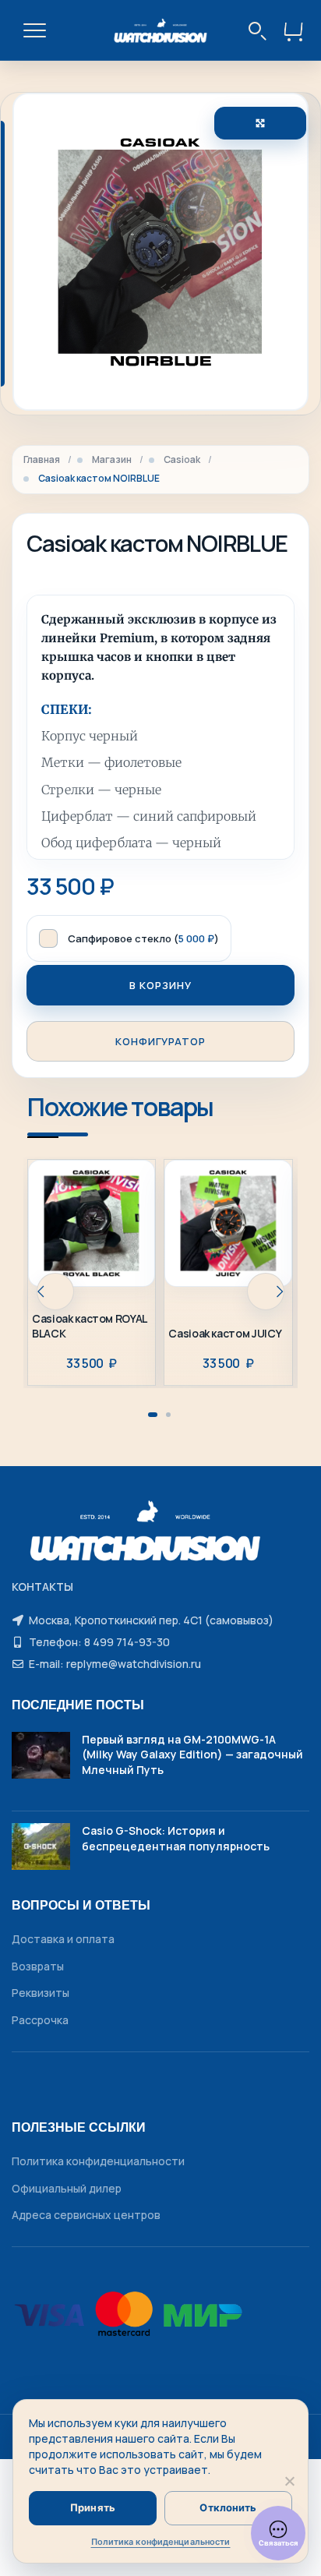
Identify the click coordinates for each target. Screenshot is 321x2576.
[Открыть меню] (34, 30)
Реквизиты (41, 1993)
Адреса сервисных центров (86, 2215)
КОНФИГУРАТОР (160, 1041)
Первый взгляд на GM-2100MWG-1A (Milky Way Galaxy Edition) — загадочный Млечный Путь (192, 1754)
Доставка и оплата (63, 1939)
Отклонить (228, 2507)
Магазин (112, 460)
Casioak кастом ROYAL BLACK (89, 1326)
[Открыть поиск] (258, 30)
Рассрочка (40, 2020)
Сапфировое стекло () (143, 938)
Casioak (182, 460)
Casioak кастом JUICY (225, 1334)
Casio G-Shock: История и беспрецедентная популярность (176, 1838)
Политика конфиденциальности (98, 2161)
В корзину (160, 985)
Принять (93, 2507)
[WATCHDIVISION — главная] (161, 30)
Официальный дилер (67, 2188)
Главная (42, 460)
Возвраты (38, 1966)
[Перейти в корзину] (294, 30)
